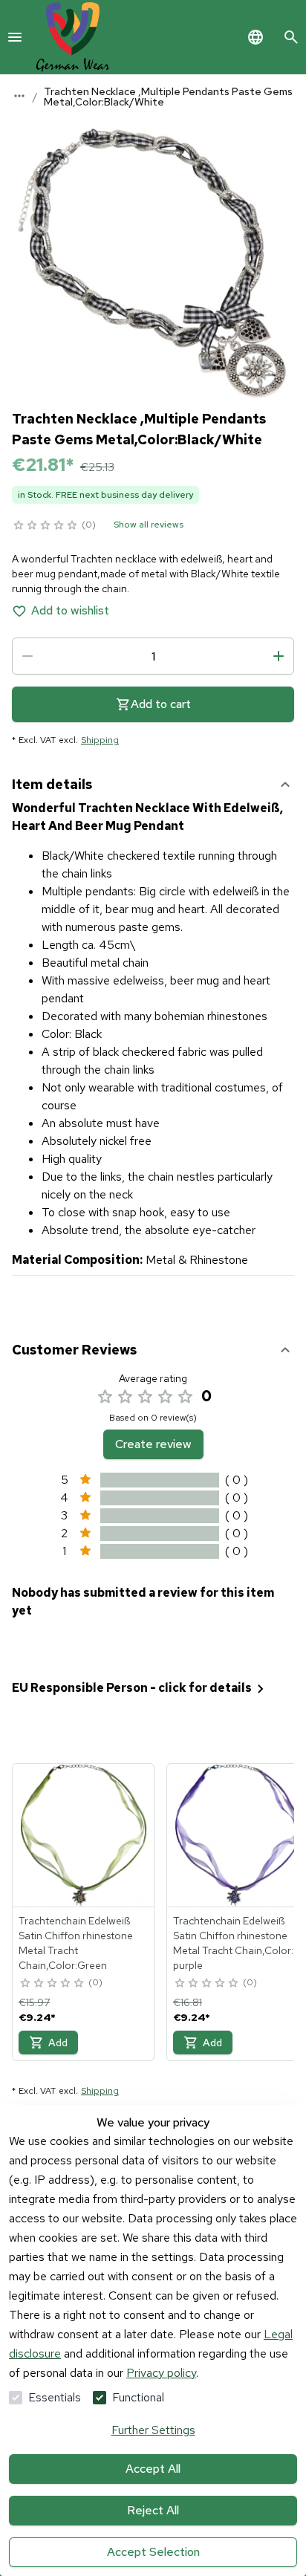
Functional (138, 2397)
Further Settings (153, 2430)
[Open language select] (255, 37)
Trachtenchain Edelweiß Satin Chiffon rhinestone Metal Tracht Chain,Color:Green (76, 1943)
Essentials (55, 2397)
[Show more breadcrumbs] (19, 96)
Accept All (153, 2469)
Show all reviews (149, 525)
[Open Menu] (15, 37)
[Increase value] (279, 656)
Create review (153, 1444)
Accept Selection (153, 2552)
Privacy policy (161, 2373)
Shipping (100, 740)
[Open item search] (291, 37)
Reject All (153, 2510)
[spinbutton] (153, 656)
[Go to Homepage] (73, 37)
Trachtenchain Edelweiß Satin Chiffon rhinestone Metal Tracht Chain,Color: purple (233, 1943)
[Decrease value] (27, 656)
